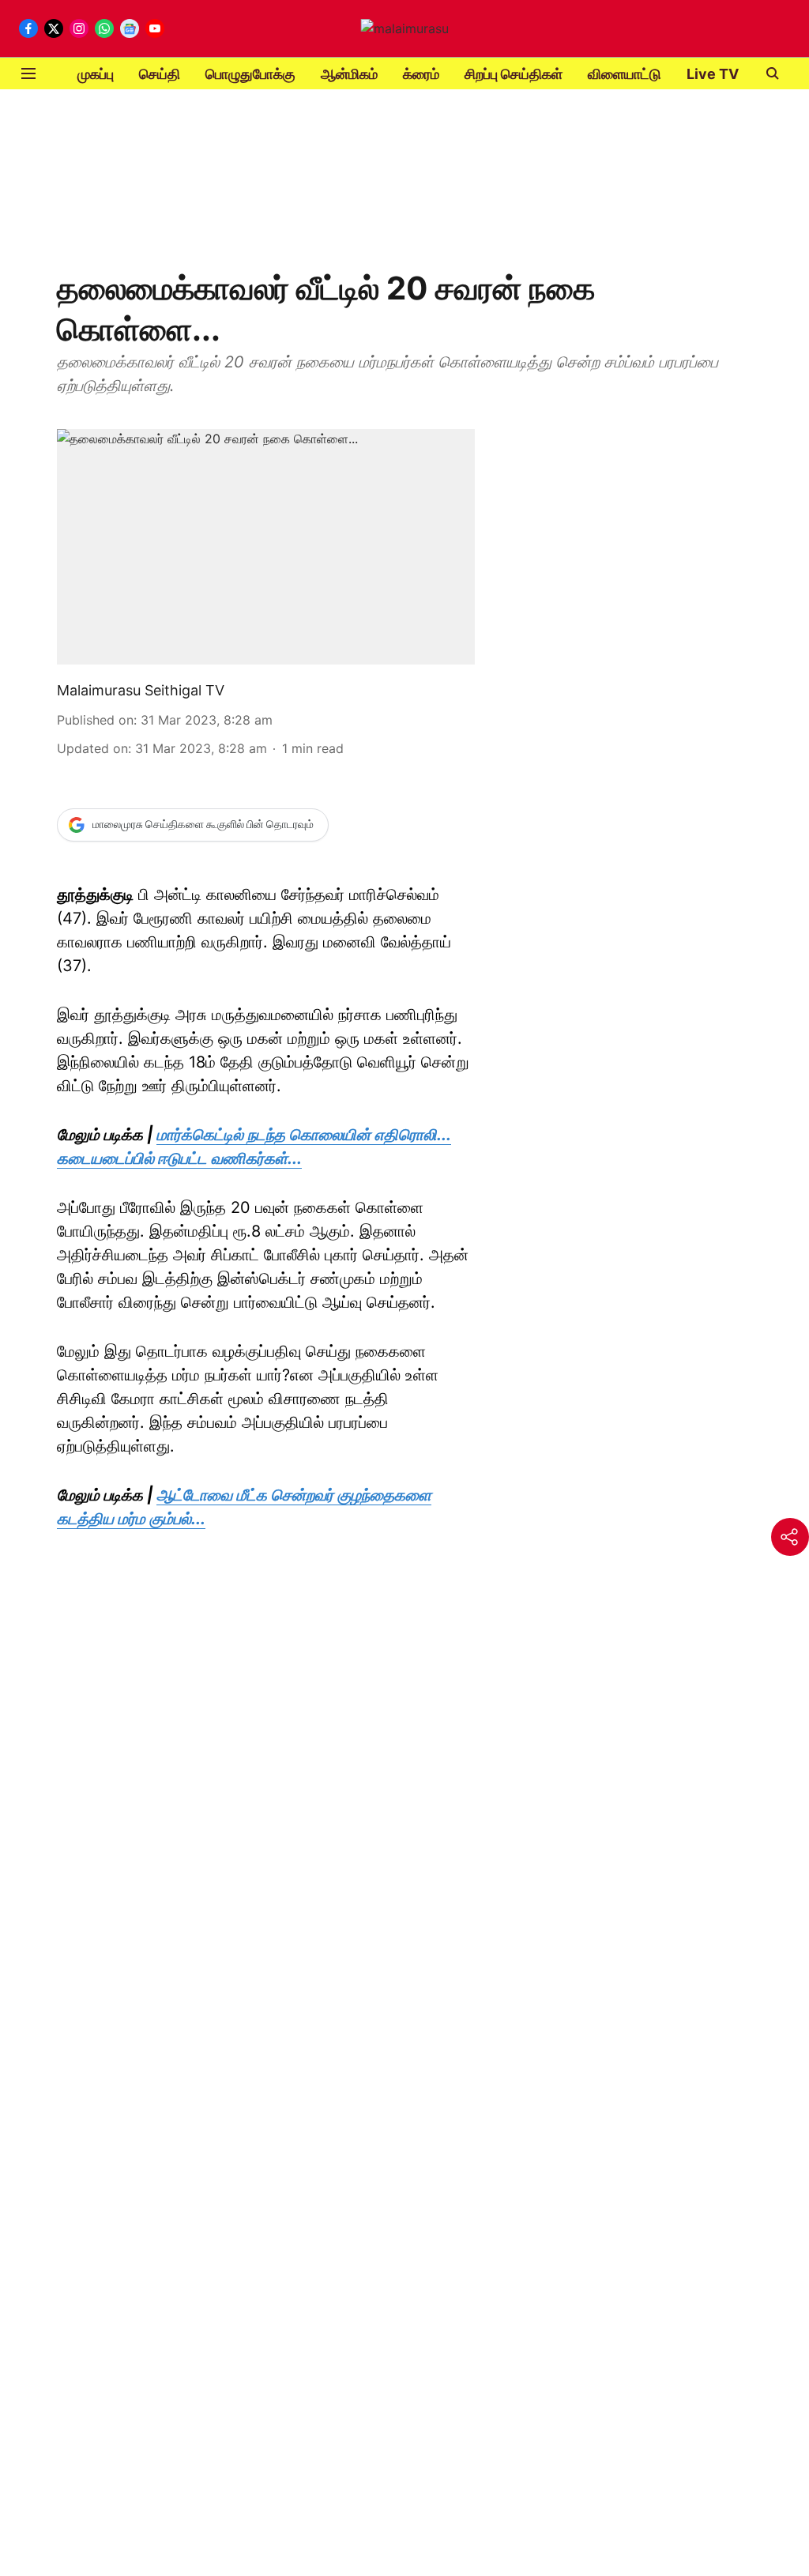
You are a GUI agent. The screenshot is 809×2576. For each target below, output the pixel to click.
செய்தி (160, 74)
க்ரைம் (421, 74)
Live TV (713, 74)
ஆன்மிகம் (349, 74)
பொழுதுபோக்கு (250, 74)
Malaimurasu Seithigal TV (141, 690)
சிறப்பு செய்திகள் (514, 74)
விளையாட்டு (625, 74)
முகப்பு (96, 74)
